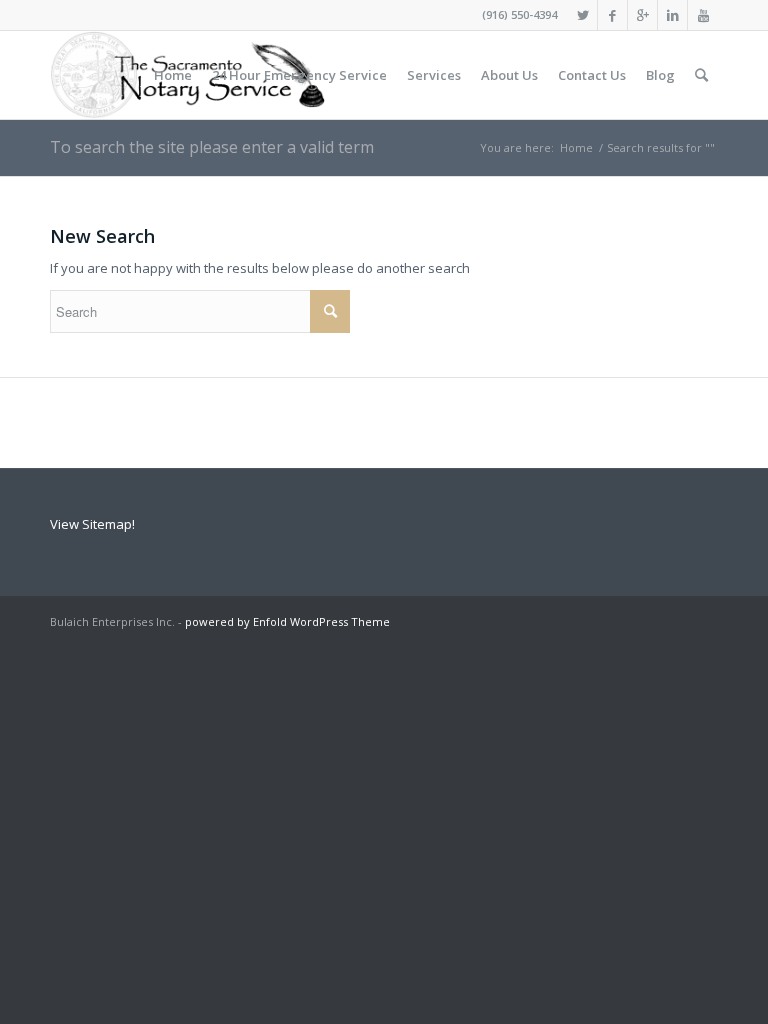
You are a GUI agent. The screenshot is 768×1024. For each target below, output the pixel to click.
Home (576, 147)
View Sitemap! (92, 524)
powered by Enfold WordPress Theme (287, 621)
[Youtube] (703, 15)
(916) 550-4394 (519, 14)
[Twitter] (582, 15)
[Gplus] (642, 15)
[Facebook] (612, 15)
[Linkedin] (672, 15)
